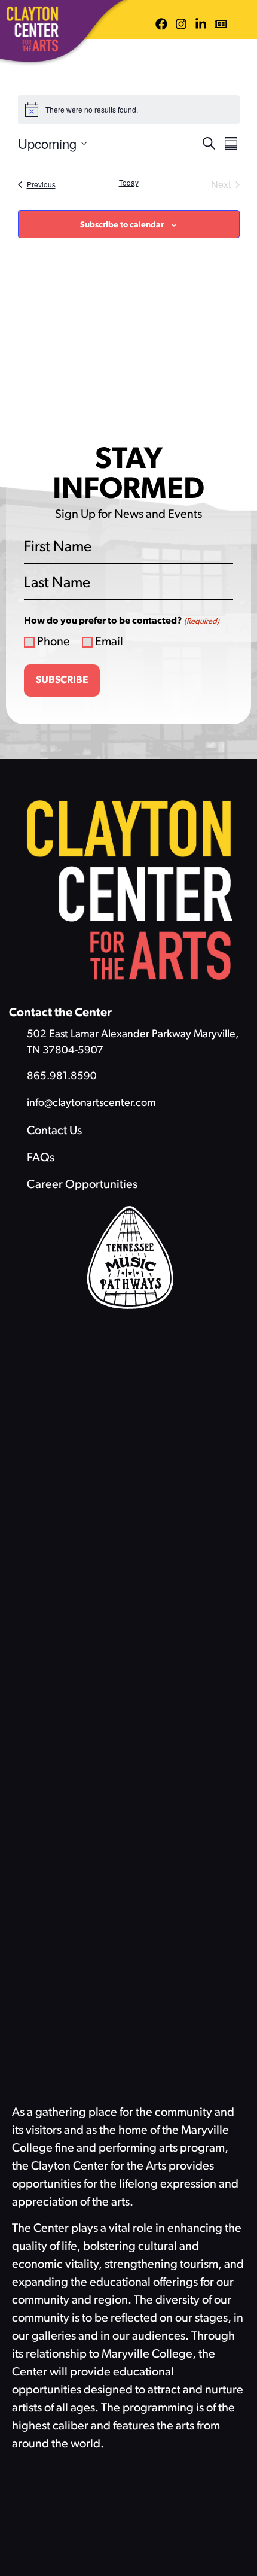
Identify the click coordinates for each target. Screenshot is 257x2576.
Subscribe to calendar (122, 225)
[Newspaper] (221, 24)
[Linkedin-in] (201, 24)
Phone (53, 642)
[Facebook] (161, 24)
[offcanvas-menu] (243, 24)
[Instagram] (181, 24)
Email (109, 642)
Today (129, 183)
